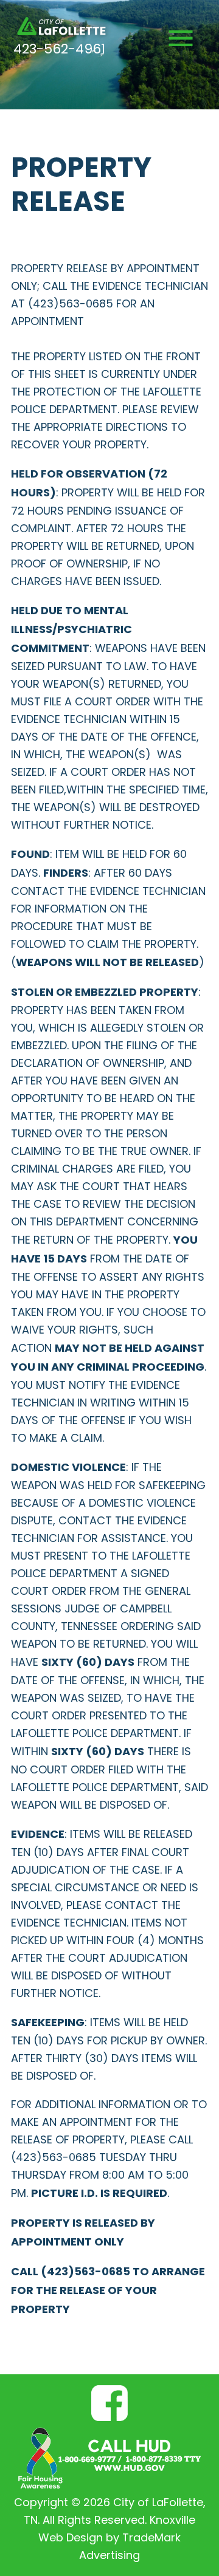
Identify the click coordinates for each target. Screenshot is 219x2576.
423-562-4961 (59, 50)
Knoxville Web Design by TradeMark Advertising (117, 2539)
